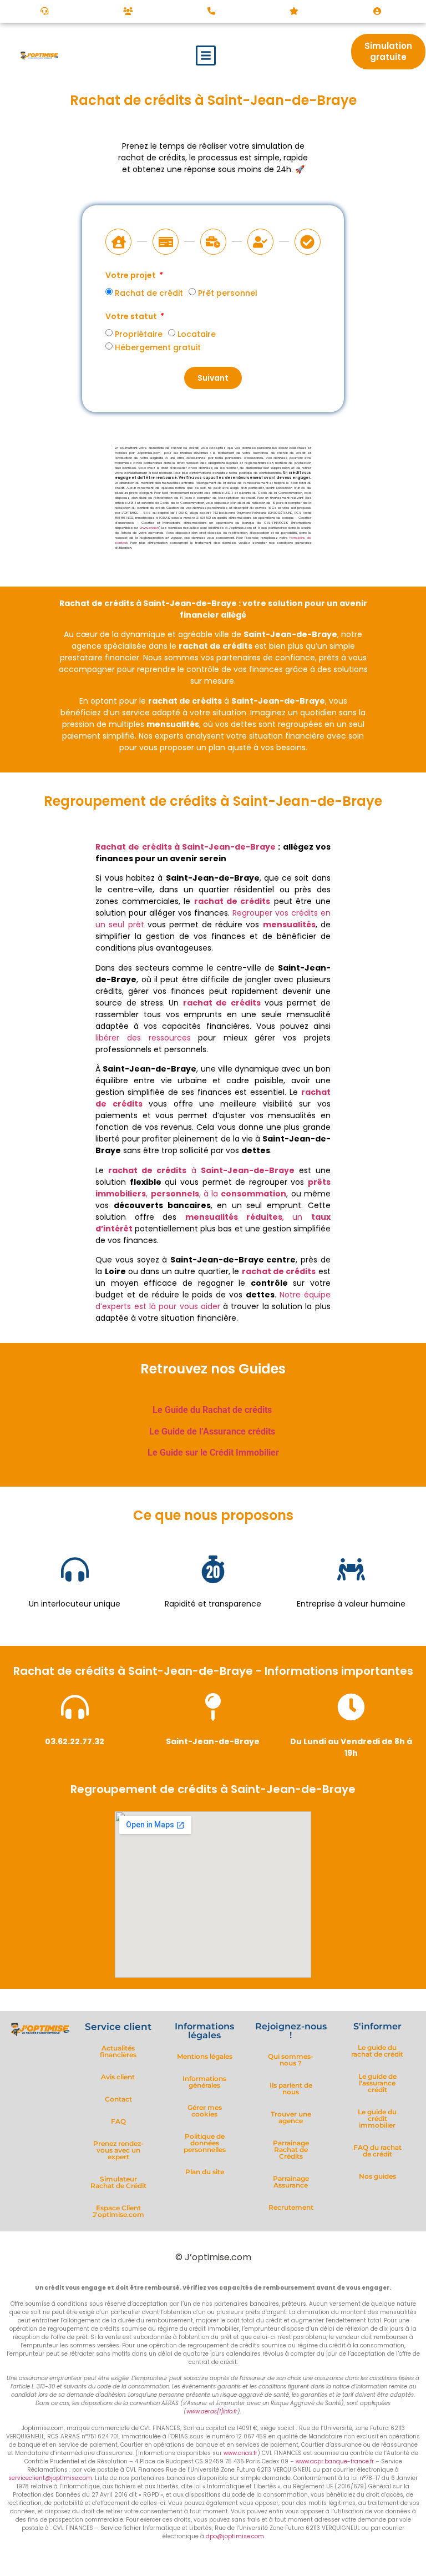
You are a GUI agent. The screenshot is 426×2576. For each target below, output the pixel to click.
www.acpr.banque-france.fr (335, 2461)
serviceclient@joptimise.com (50, 2478)
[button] (206, 55)
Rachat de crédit (149, 293)
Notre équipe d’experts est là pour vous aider (213, 1300)
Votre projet (131, 276)
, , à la (213, 1188)
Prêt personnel (228, 293)
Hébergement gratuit (158, 347)
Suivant (213, 378)
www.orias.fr (149, 528)
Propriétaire (139, 334)
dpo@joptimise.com (235, 2536)
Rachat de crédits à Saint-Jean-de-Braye (186, 847)
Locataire (197, 334)
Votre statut (132, 317)
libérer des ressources (143, 1038)
